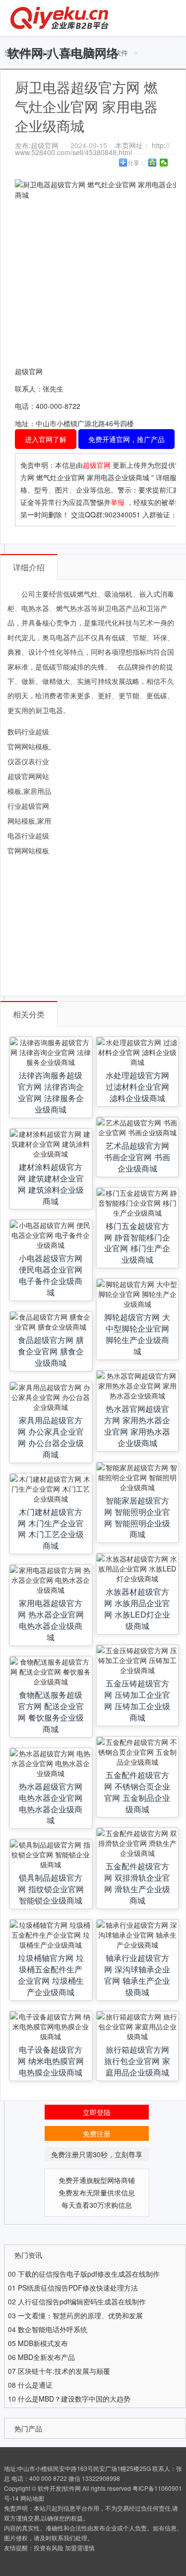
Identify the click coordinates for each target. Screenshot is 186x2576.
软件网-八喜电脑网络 (63, 53)
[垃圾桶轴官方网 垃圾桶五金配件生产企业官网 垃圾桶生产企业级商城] (51, 1935)
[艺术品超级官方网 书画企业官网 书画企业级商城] (137, 1127)
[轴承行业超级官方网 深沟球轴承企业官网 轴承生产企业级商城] (137, 1935)
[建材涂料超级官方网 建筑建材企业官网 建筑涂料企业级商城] (51, 1144)
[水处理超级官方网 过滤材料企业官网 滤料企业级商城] (137, 1052)
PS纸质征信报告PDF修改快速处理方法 (78, 2288)
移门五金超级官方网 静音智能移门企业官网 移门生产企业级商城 (137, 1243)
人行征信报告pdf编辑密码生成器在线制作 (82, 2301)
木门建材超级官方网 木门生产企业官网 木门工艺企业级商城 (51, 1529)
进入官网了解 (46, 439)
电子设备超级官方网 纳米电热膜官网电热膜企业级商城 (51, 2061)
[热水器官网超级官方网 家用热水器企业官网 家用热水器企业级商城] (137, 1386)
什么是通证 (35, 2385)
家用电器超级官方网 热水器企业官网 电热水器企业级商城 (51, 1620)
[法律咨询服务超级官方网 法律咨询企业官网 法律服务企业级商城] (51, 1052)
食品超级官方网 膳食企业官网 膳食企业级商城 (51, 1351)
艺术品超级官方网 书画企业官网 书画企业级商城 (137, 1157)
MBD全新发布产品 (46, 2357)
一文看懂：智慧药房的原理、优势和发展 (80, 2315)
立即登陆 (97, 2112)
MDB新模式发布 (43, 2343)
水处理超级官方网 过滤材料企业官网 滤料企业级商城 (137, 1086)
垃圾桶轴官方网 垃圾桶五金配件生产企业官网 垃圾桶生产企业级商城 (51, 1975)
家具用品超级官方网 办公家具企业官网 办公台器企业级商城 (51, 1437)
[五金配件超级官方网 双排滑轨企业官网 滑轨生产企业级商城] (137, 1843)
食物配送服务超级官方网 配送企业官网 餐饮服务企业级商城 (51, 1711)
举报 (118, 502)
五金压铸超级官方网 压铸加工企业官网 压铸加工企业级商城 (137, 1700)
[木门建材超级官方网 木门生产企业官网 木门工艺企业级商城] (51, 1489)
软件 (121, 53)
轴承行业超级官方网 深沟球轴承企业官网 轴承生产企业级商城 (137, 1975)
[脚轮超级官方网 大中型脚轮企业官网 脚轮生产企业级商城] (137, 1294)
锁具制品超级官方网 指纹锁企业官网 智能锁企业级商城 (51, 1889)
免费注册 (97, 2133)
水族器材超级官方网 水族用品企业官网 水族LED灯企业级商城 (137, 1608)
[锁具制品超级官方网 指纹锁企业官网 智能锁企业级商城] (51, 1854)
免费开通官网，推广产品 (126, 439)
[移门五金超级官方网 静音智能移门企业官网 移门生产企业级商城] (137, 1203)
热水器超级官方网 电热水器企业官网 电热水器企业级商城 (51, 1803)
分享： (136, 163)
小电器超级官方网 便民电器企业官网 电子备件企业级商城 (51, 1275)
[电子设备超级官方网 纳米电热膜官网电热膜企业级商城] (51, 2026)
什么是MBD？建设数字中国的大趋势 (74, 2399)
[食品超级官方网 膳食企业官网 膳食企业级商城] (51, 1322)
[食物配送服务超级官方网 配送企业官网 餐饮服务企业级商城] (51, 1672)
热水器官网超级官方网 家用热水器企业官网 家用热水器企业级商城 (137, 1426)
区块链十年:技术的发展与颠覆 (64, 2371)
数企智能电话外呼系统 (53, 2329)
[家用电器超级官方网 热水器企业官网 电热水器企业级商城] (51, 1580)
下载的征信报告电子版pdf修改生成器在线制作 (89, 2274)
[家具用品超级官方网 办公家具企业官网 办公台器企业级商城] (51, 1397)
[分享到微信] (164, 163)
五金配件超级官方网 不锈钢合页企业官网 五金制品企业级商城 (137, 1792)
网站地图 (32, 2498)
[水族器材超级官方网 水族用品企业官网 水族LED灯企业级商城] (137, 1568)
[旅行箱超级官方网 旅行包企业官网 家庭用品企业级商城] (137, 2026)
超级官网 (98, 465)
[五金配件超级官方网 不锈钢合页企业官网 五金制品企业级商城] (137, 1752)
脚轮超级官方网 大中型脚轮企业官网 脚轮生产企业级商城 (137, 1334)
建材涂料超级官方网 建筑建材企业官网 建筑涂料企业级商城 (51, 1184)
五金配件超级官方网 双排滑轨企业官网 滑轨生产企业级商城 (137, 1883)
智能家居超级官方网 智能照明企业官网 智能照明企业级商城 (137, 1517)
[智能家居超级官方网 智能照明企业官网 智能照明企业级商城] (137, 1477)
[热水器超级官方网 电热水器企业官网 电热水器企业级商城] (51, 1763)
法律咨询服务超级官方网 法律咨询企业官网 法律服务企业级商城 (51, 1092)
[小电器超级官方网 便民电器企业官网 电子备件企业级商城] (51, 1235)
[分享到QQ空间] (153, 163)
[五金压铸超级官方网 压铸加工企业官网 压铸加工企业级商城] (137, 1660)
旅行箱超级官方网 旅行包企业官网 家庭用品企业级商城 (137, 2061)
